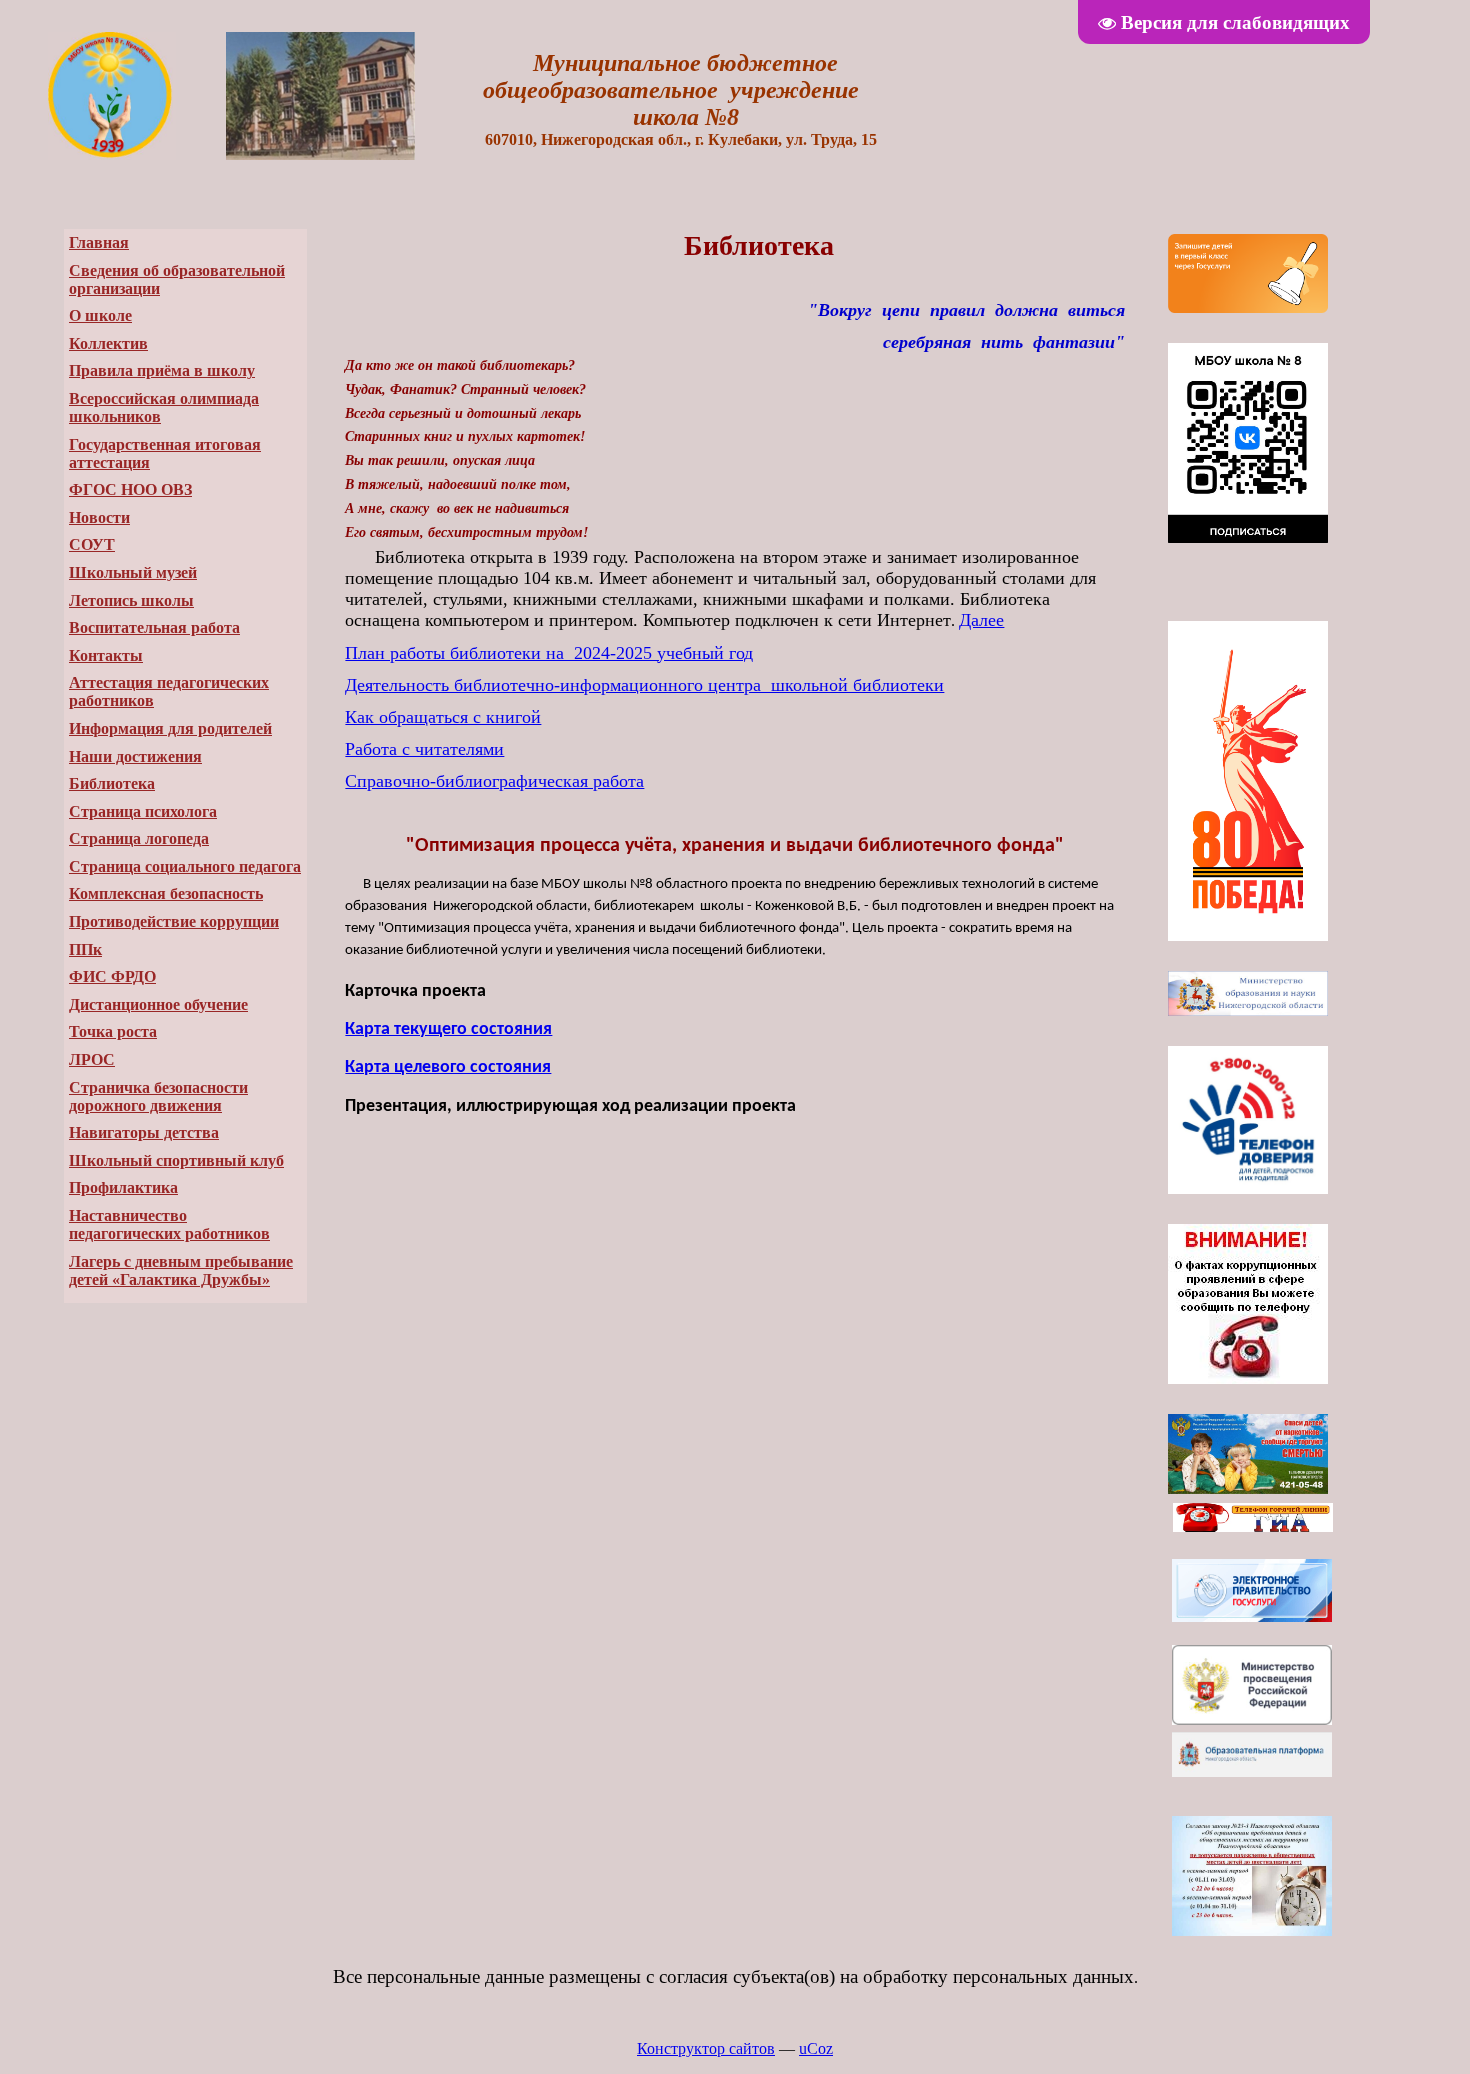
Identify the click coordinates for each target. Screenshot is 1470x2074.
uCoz (816, 2048)
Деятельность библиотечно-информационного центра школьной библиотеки (644, 685)
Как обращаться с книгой (443, 717)
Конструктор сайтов (706, 2048)
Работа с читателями (424, 749)
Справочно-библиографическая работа (494, 781)
